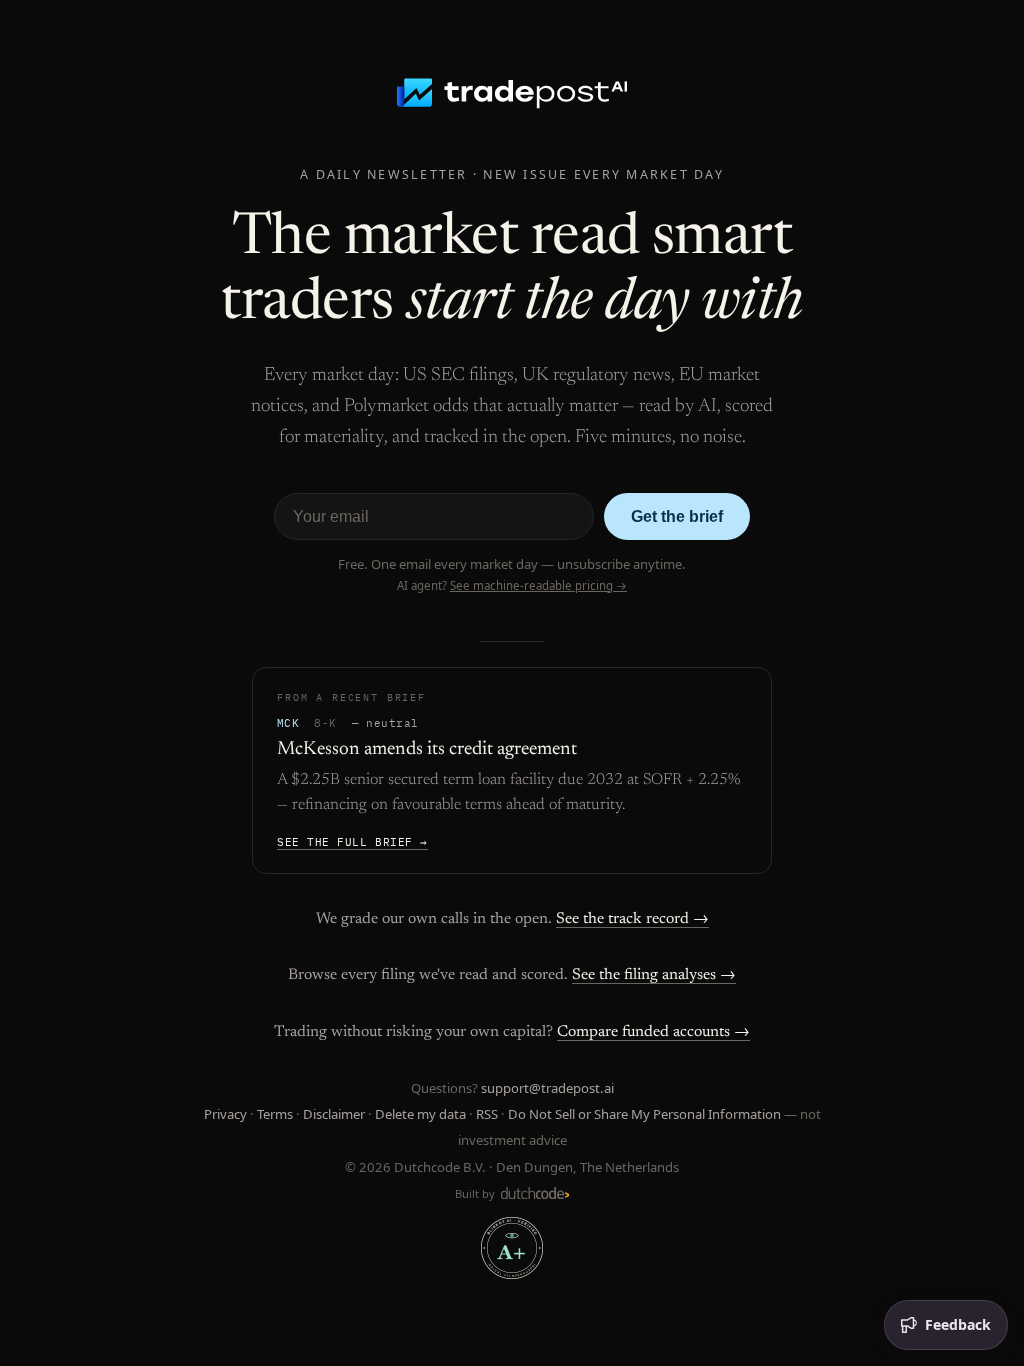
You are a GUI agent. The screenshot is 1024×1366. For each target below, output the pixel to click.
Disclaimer (334, 1114)
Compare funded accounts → (653, 1032)
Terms (275, 1114)
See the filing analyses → (654, 975)
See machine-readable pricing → (538, 585)
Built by (476, 1193)
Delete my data (420, 1114)
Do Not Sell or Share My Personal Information (644, 1114)
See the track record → (632, 919)
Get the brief (677, 516)
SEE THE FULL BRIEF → (352, 842)
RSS (487, 1114)
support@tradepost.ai (547, 1088)
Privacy (225, 1114)
